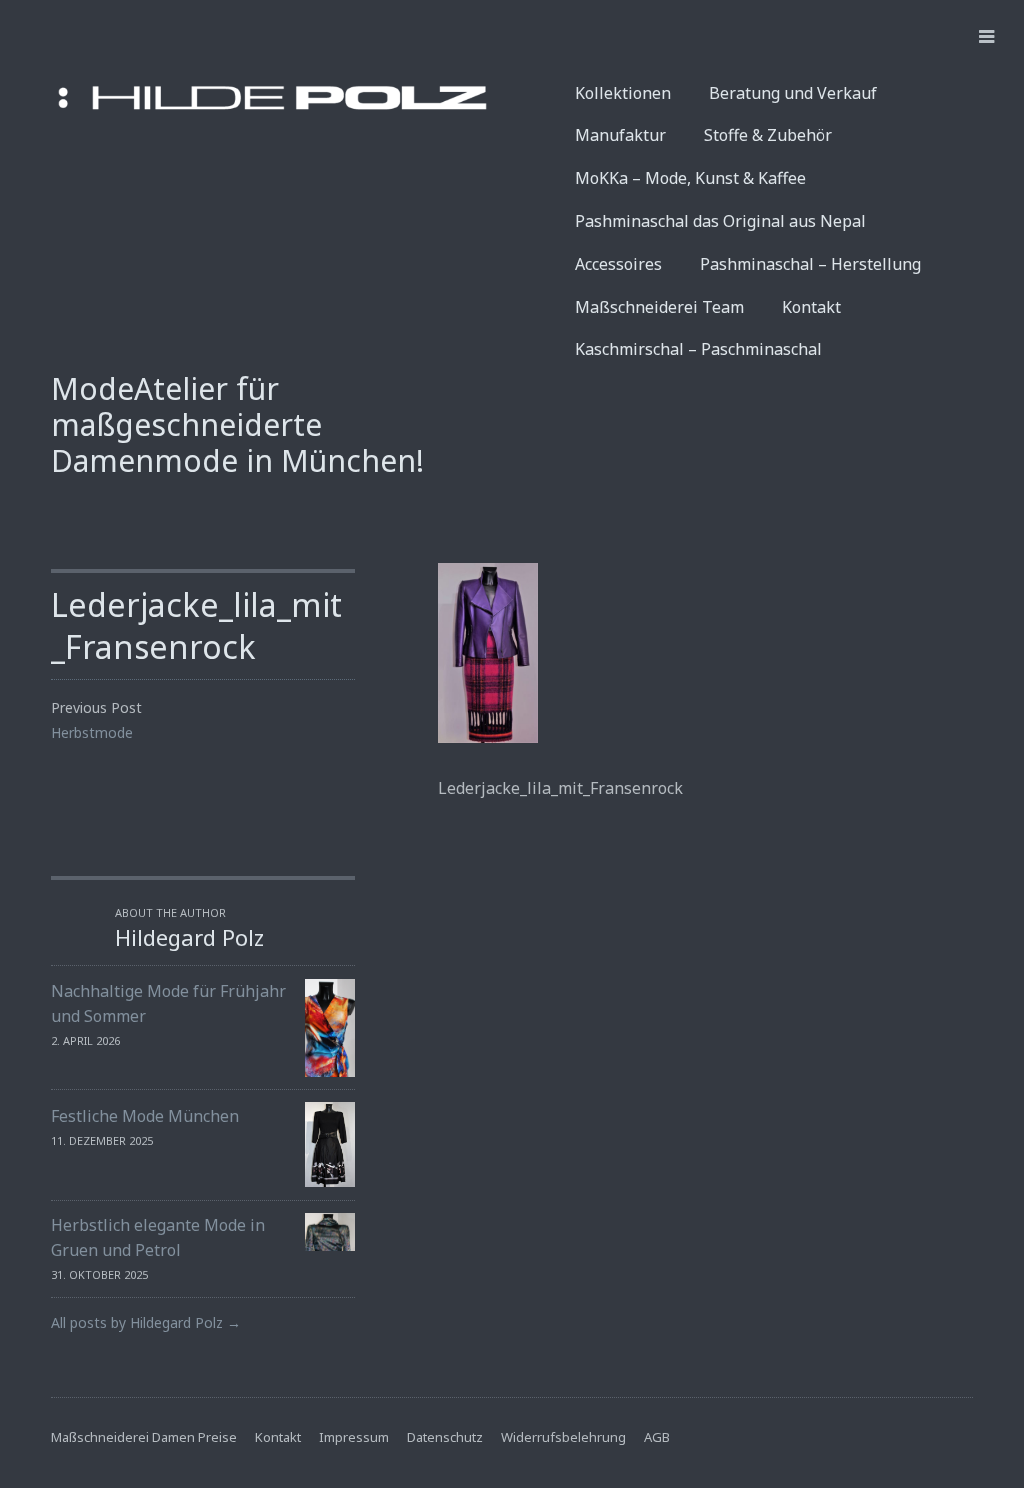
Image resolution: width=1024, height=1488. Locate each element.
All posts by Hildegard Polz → (146, 1322)
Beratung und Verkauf (793, 93)
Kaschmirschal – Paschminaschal (698, 349)
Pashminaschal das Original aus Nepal (720, 221)
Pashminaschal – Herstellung (810, 264)
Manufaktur (620, 135)
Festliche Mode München (145, 1116)
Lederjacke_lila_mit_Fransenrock (196, 625)
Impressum (354, 1437)
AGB (657, 1437)
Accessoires (618, 264)
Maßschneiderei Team (659, 307)
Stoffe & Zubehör (768, 135)
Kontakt (811, 307)
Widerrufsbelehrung (563, 1437)
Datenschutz (445, 1437)
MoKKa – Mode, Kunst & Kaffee (690, 178)
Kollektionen (623, 93)
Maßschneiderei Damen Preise (144, 1437)
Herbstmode (92, 732)
